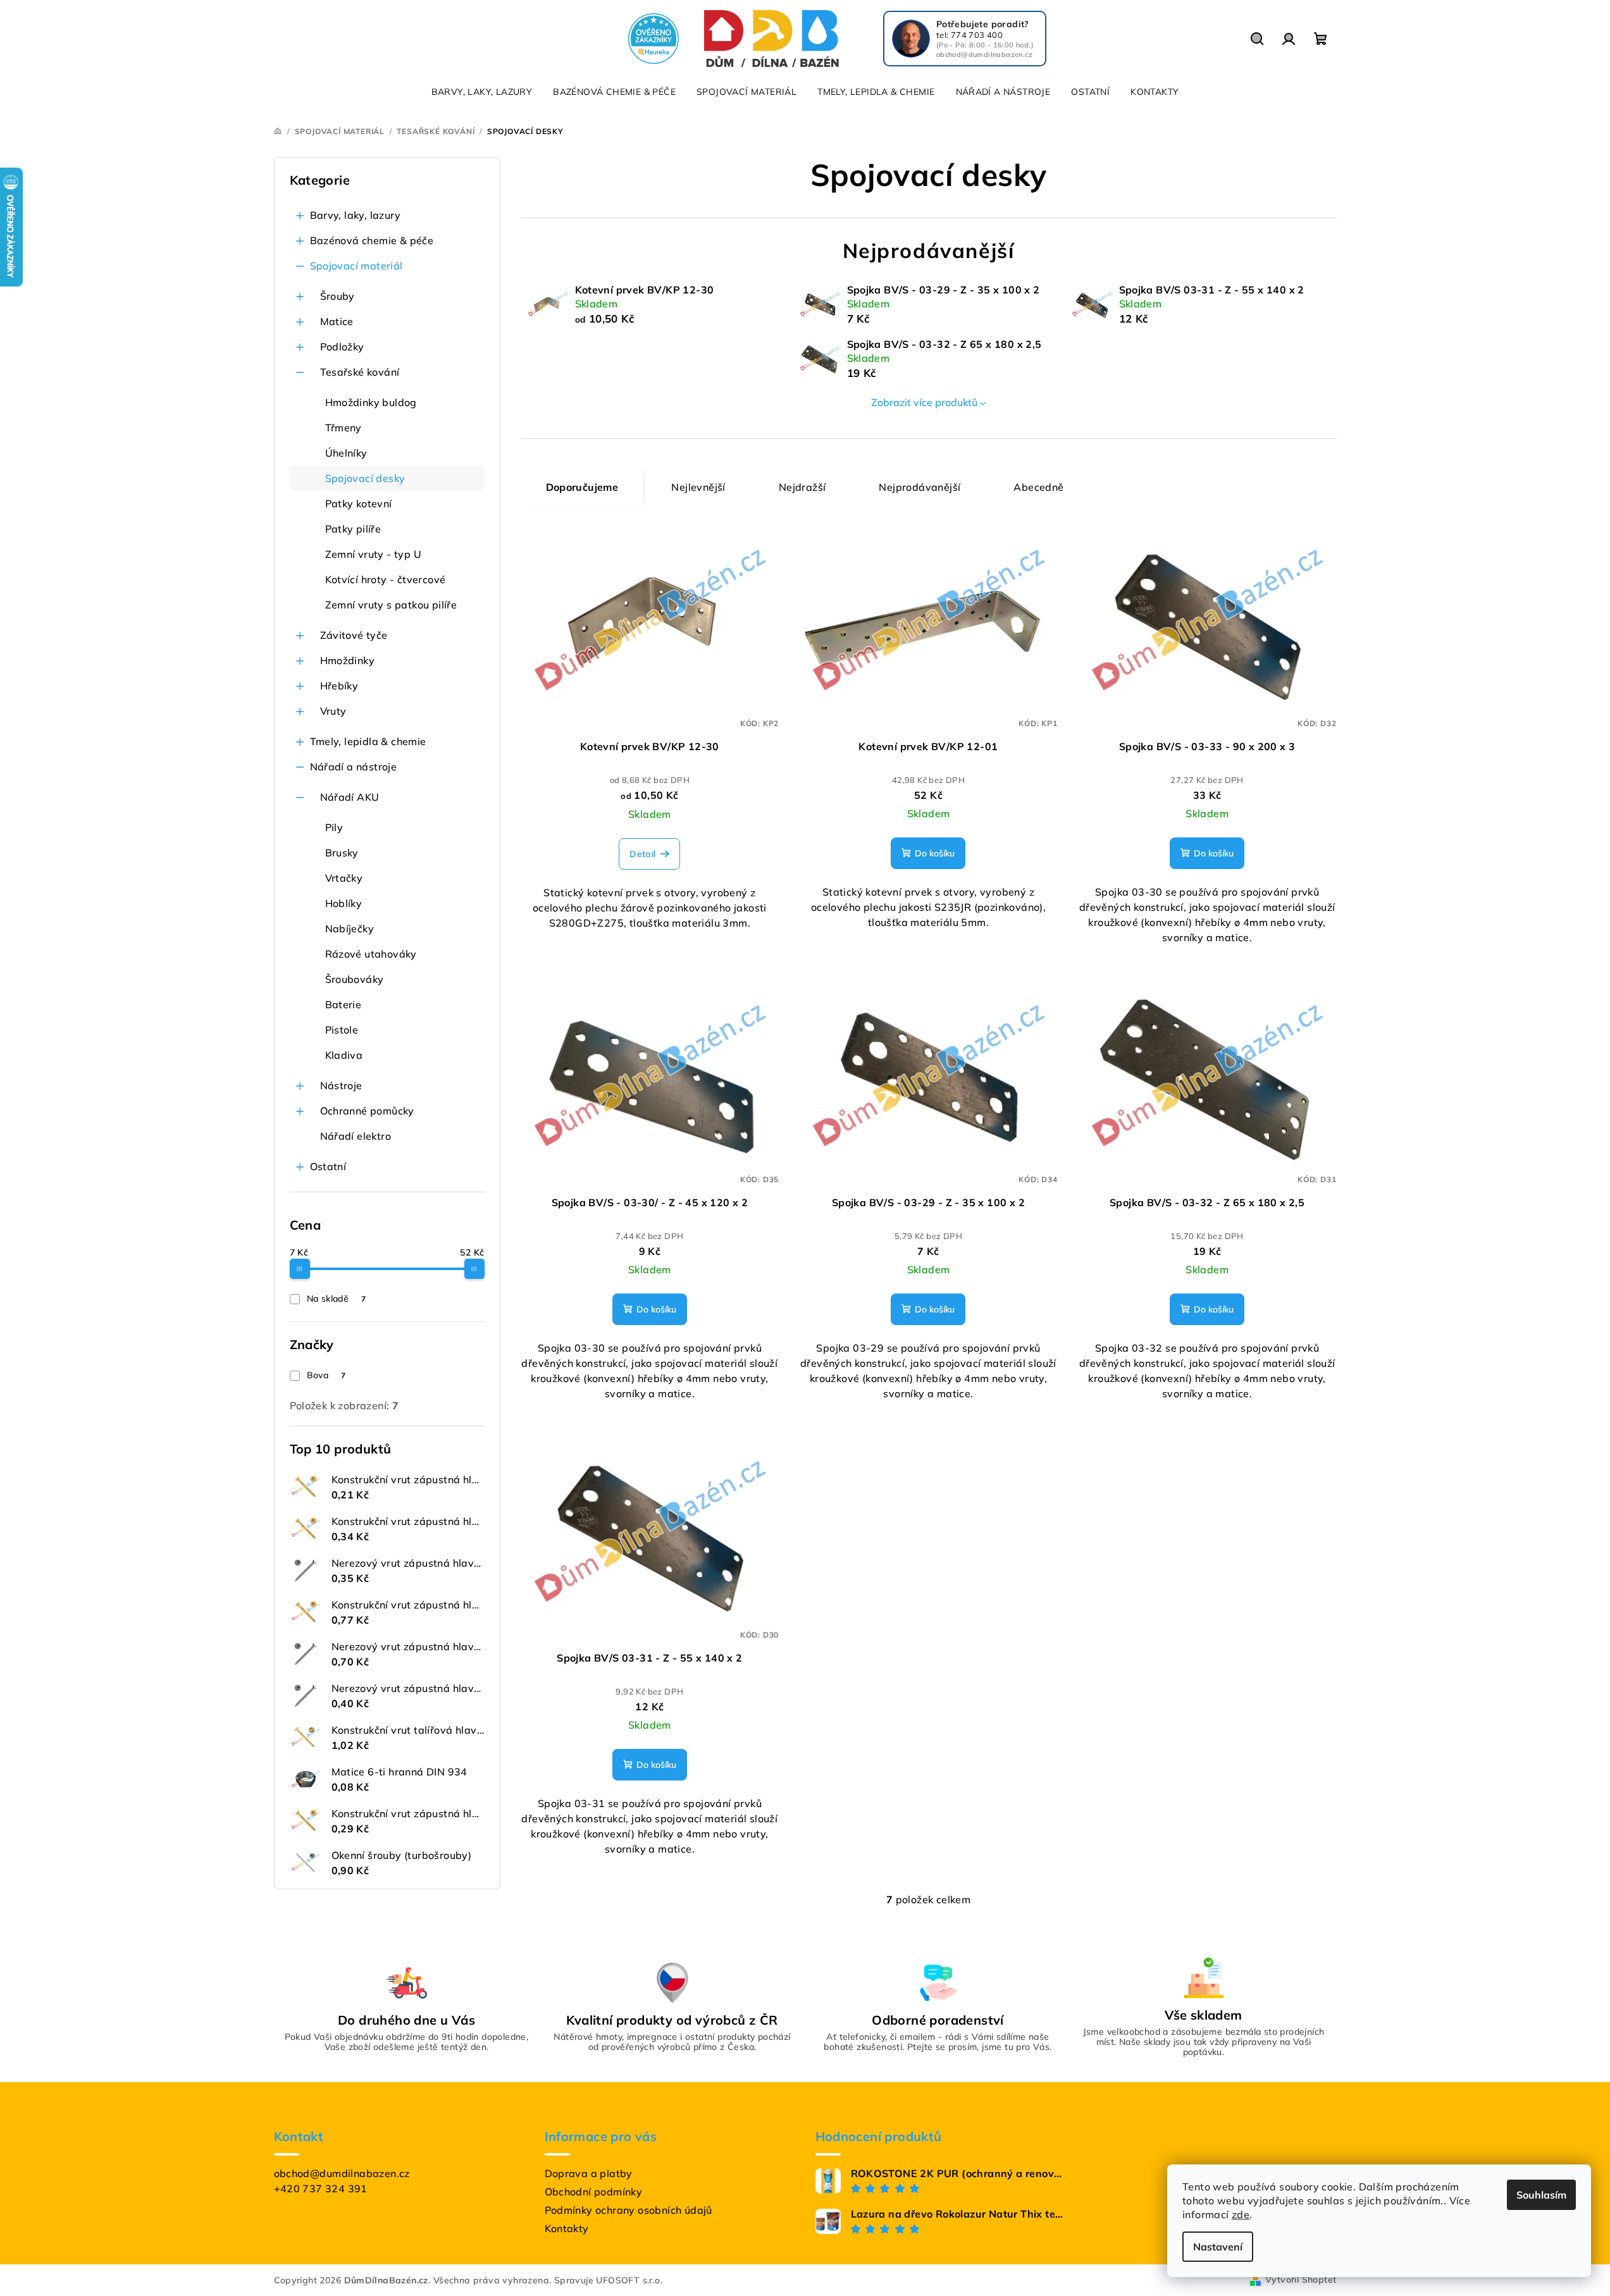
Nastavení (1218, 2247)
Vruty (333, 711)
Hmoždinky (348, 660)
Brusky (342, 853)
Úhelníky (346, 453)
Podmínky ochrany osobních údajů (629, 2210)
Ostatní (328, 1166)
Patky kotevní (359, 503)
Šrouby (337, 296)
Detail (642, 854)
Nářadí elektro (356, 1136)
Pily (334, 827)
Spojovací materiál (356, 266)
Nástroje (341, 1085)
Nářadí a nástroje (354, 767)
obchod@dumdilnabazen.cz (342, 2173)
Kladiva (344, 1055)
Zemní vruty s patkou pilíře (391, 605)
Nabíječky (350, 929)
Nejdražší (802, 487)
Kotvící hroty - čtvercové (386, 579)
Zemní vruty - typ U (374, 554)
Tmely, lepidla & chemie (368, 741)
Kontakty (567, 2228)
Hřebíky (339, 686)
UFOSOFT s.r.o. (629, 2280)
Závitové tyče (354, 635)
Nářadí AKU (350, 797)
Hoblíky (344, 903)
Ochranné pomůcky (367, 1111)
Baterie (344, 1004)
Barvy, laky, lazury (356, 215)
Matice (337, 321)
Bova (326, 1375)
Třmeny (344, 428)
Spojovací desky (365, 478)
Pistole (342, 1030)
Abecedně (1038, 487)
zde (1241, 2214)
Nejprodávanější (920, 487)
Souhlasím (1541, 2195)
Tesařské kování (360, 372)
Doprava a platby (589, 2173)
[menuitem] (482, 92)
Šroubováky (355, 979)
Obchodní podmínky (594, 2192)
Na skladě (336, 1299)
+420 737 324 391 (321, 2188)
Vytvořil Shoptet (1301, 2280)
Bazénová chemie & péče (372, 240)
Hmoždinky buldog (371, 402)
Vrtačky (344, 878)
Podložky (342, 347)
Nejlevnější (698, 487)
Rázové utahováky (371, 954)
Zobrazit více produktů (924, 402)
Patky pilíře (353, 529)
